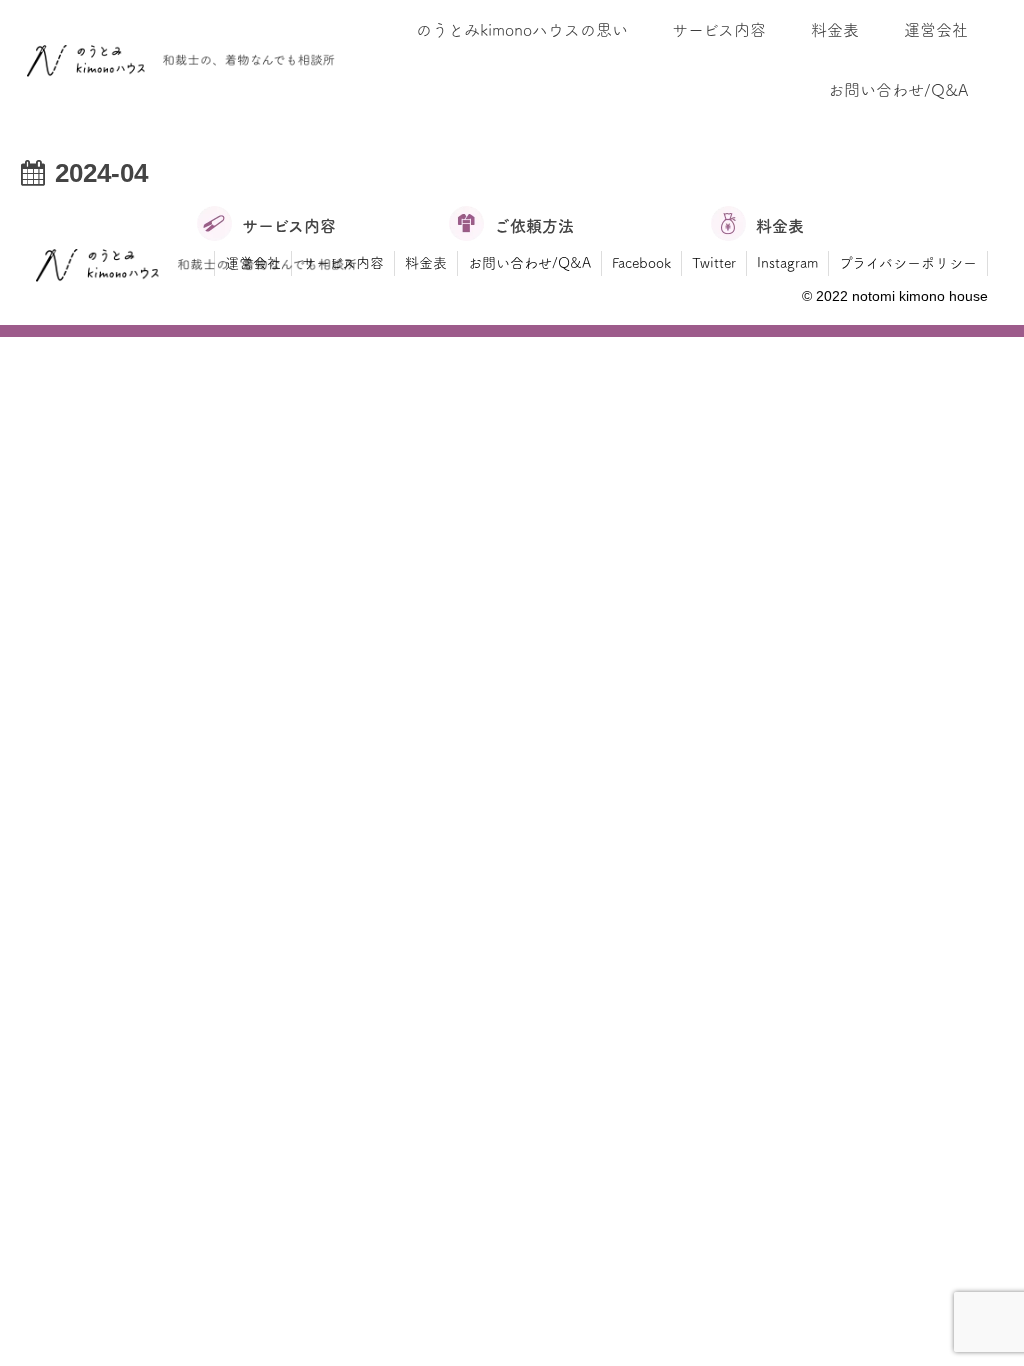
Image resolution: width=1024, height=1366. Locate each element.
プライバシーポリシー (908, 263)
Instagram (787, 263)
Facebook (641, 263)
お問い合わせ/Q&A (529, 263)
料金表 (426, 263)
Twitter (714, 263)
